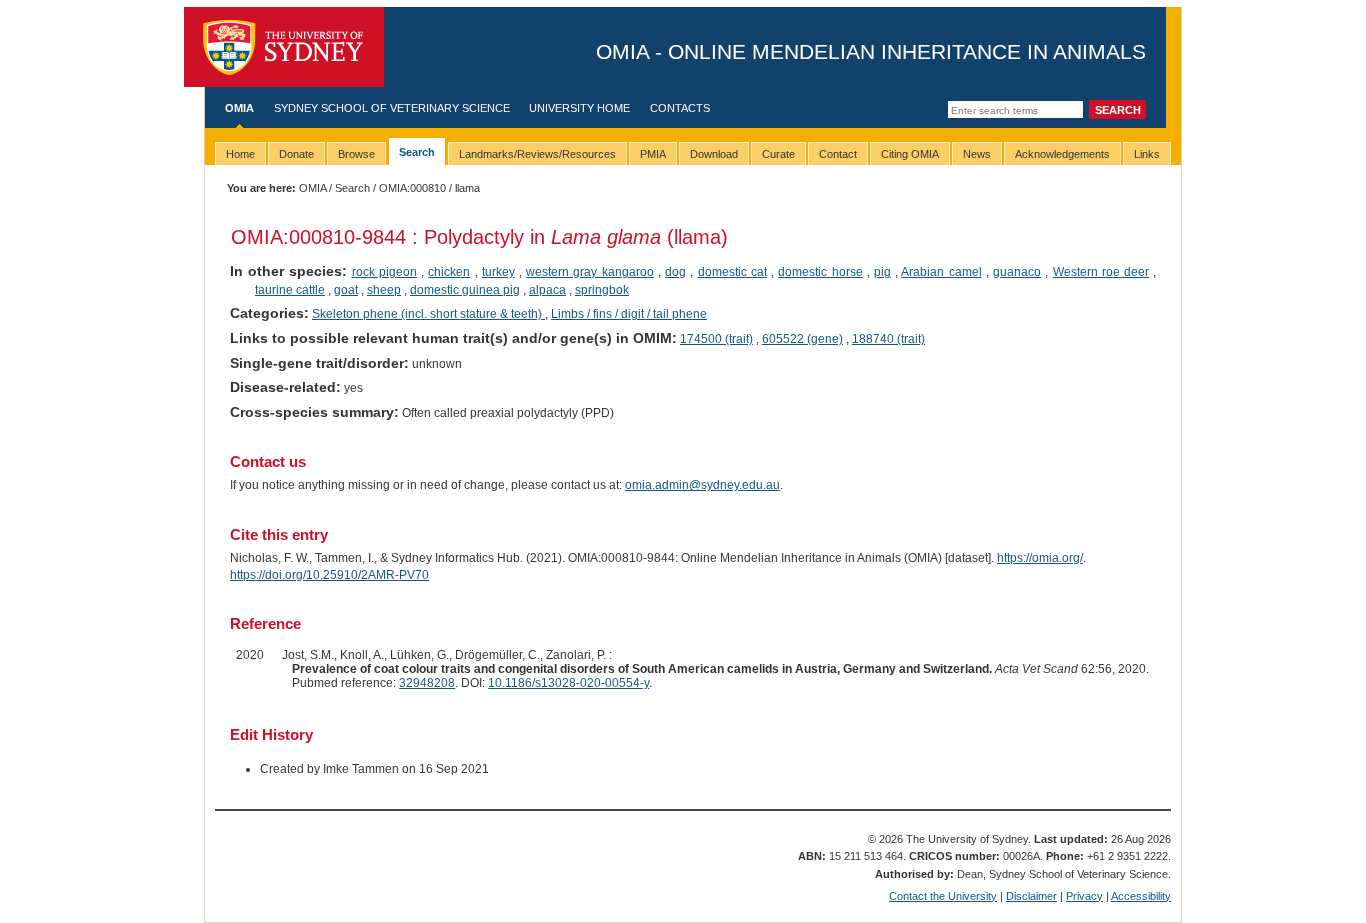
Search (352, 188)
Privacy (1084, 896)
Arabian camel (941, 272)
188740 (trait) (888, 339)
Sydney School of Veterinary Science (392, 108)
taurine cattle (290, 290)
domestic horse (820, 272)
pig (882, 272)
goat (346, 290)
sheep (384, 290)
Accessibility (1141, 896)
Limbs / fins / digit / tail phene (629, 314)
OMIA (239, 108)
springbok (602, 290)
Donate (296, 154)
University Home (579, 108)
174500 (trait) (716, 339)
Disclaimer (1031, 896)
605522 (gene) (802, 339)
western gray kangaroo (589, 272)
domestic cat (732, 272)
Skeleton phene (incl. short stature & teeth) (428, 314)
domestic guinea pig (465, 290)
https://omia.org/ (1040, 558)
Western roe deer (1101, 272)
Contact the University (943, 896)
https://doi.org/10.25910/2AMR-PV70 (329, 575)
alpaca (547, 290)
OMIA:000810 (412, 188)
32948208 (427, 683)
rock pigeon (384, 272)
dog (675, 272)
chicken (449, 272)
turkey (498, 272)
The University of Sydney (284, 47)
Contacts (680, 108)
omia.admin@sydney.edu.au (702, 485)
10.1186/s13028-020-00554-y (568, 683)
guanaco (1017, 272)
